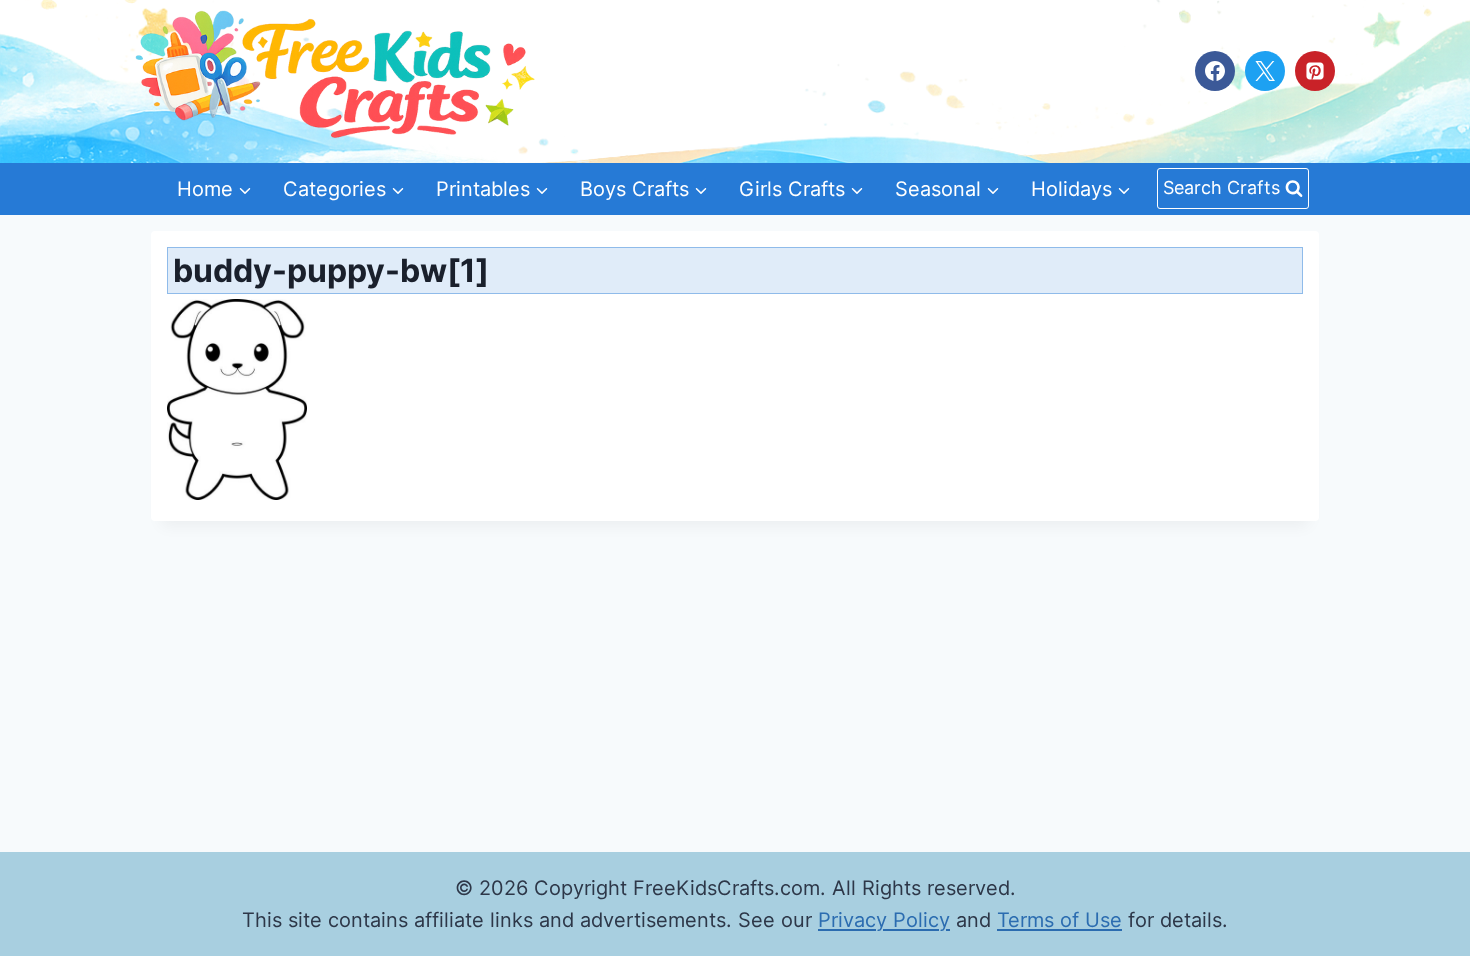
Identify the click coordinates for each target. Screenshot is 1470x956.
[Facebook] (1215, 71)
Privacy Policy (884, 920)
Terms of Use (1059, 920)
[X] (1265, 71)
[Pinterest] (1315, 71)
